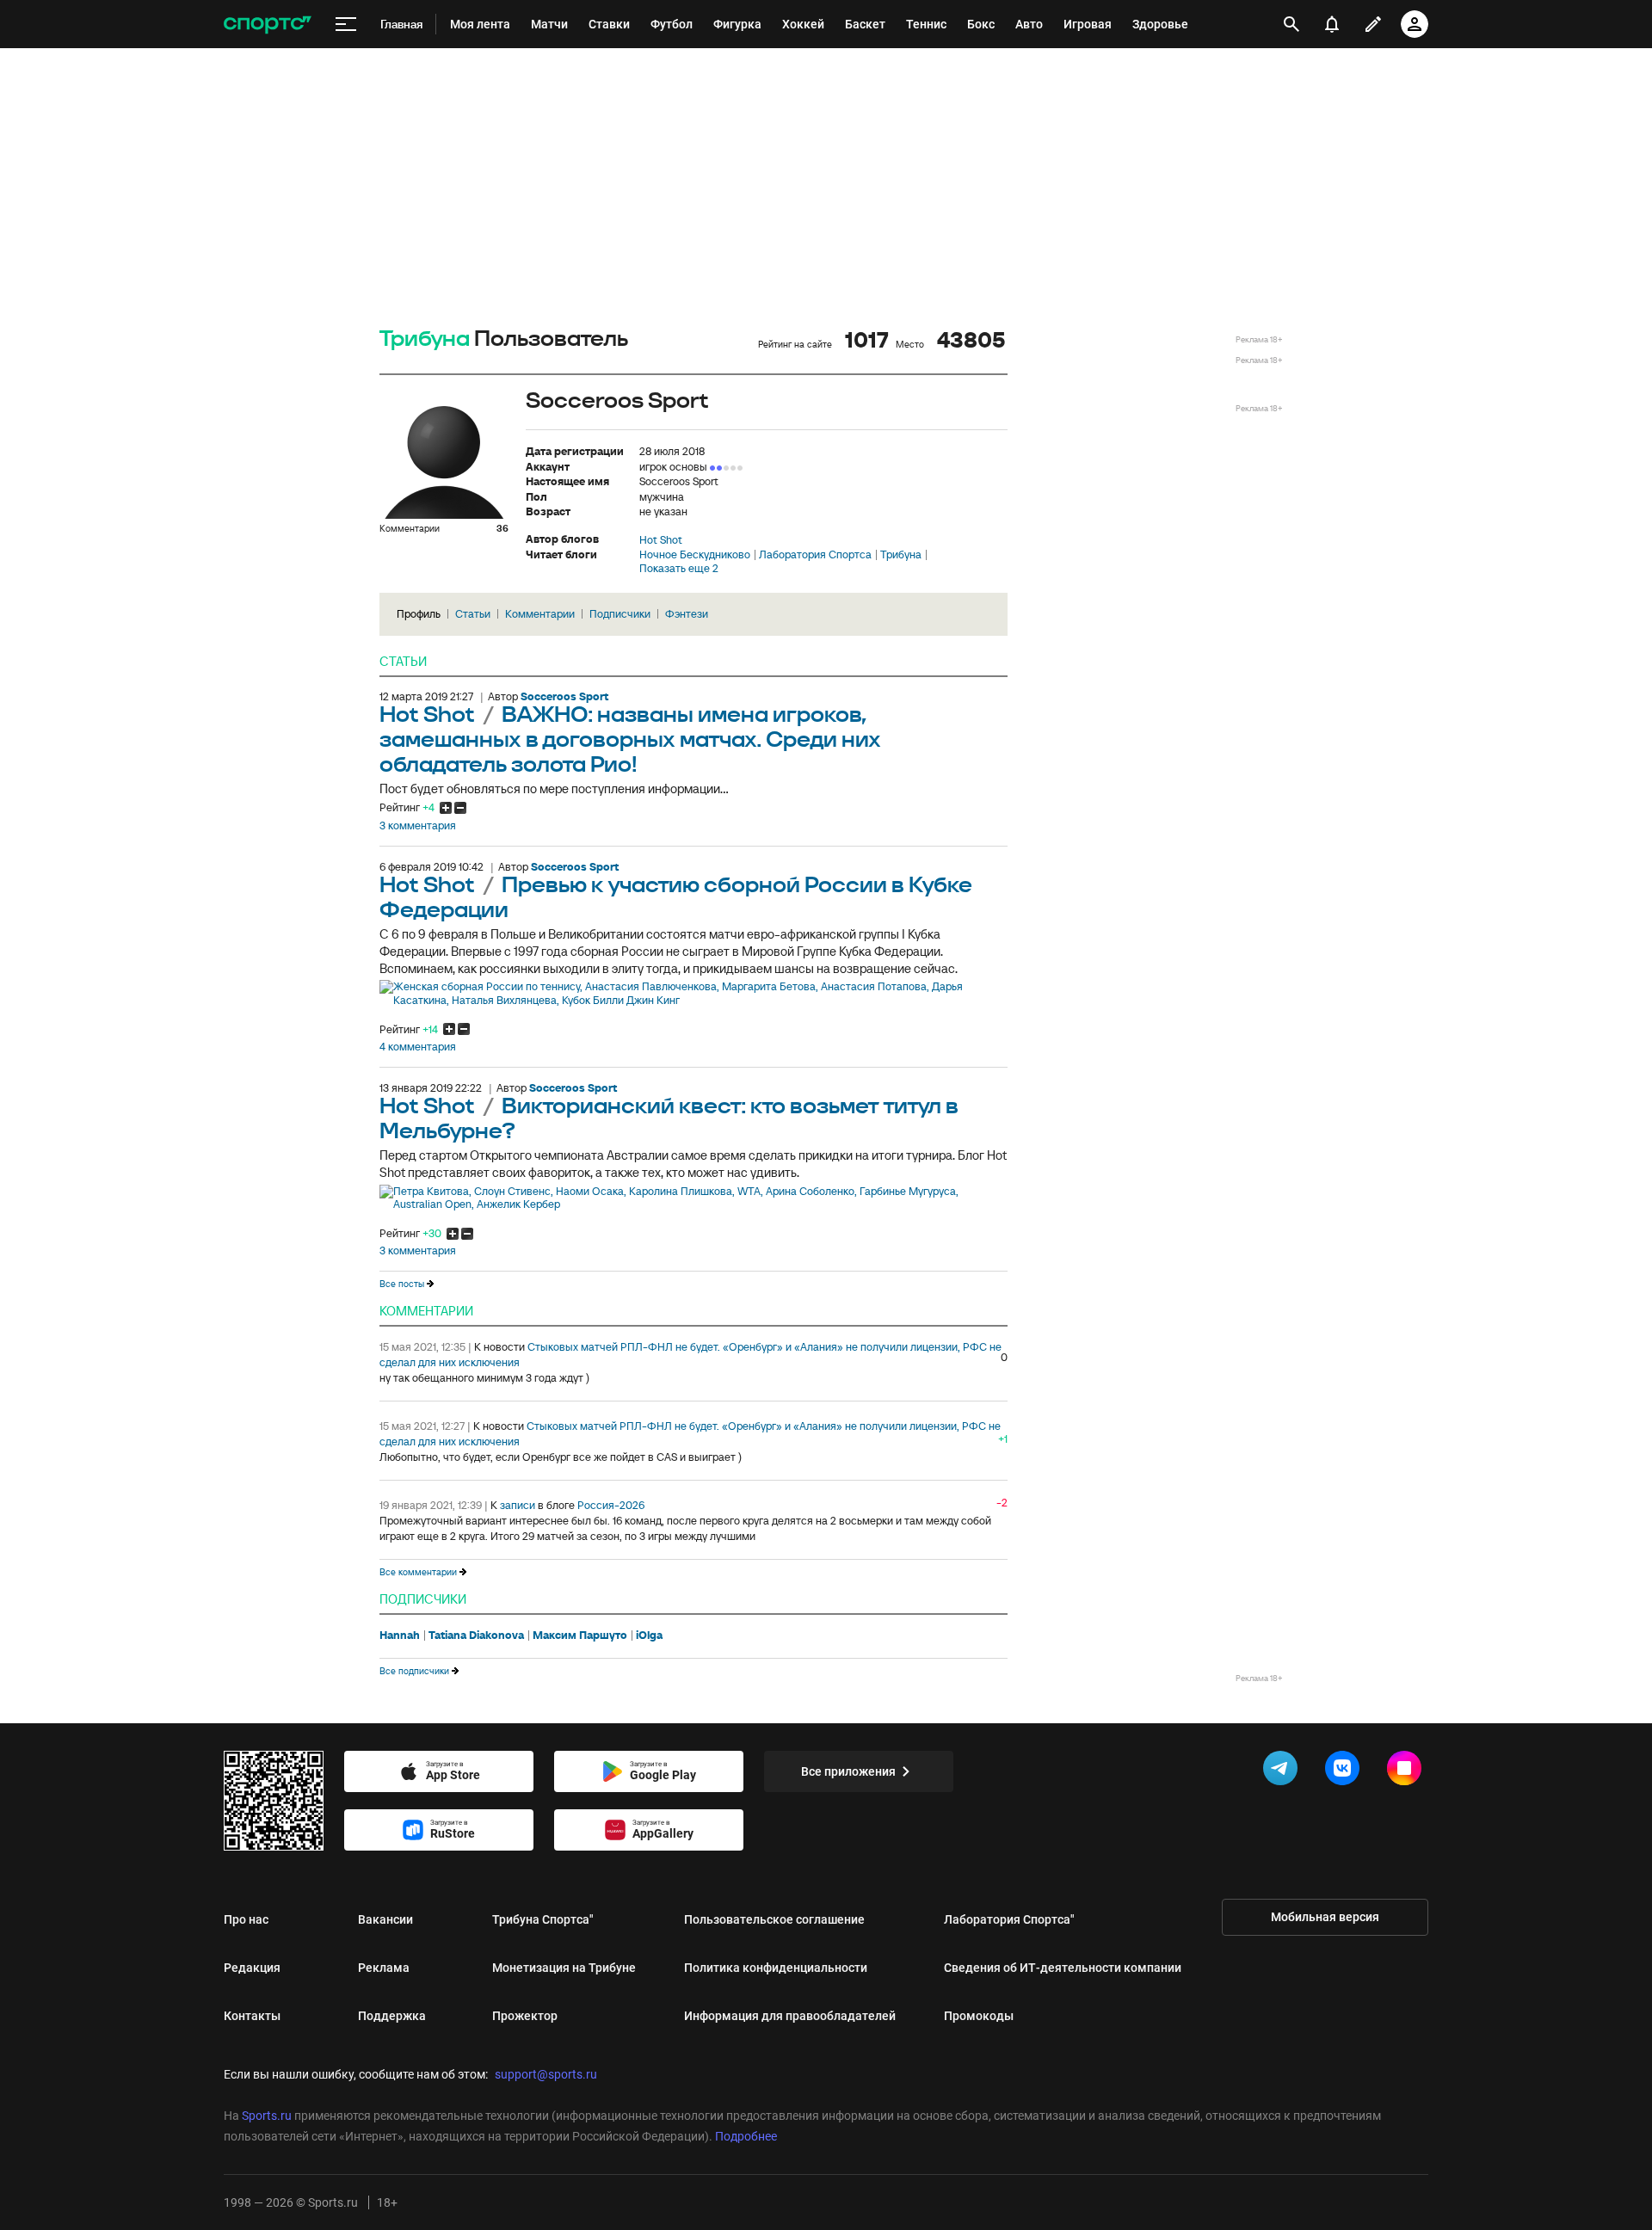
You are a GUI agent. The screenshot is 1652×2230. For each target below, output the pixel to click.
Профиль (419, 614)
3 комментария (418, 826)
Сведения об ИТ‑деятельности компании (1063, 1968)
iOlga (649, 1636)
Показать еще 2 (679, 569)
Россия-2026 (611, 1505)
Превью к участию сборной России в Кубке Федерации (676, 898)
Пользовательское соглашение (774, 1919)
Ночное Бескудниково (695, 555)
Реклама (384, 1968)
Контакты (252, 2016)
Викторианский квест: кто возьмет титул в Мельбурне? (669, 1119)
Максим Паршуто (580, 1636)
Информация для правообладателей (790, 2016)
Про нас (246, 1919)
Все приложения (848, 1771)
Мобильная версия (1325, 1917)
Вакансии (385, 1919)
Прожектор (525, 2016)
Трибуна (425, 339)
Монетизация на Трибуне (564, 1968)
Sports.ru (267, 2116)
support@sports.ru (546, 2074)
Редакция (252, 1968)
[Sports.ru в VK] (1346, 1771)
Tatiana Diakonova (476, 1636)
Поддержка (392, 2016)
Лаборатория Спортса (815, 555)
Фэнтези (687, 614)
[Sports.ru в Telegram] (1284, 1771)
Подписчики (620, 614)
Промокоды (979, 2016)
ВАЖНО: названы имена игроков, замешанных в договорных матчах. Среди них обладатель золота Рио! (630, 740)
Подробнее (746, 2136)
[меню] (346, 25)
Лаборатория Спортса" (1009, 1919)
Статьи (473, 614)
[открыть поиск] (1292, 24)
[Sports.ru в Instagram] (1408, 1771)
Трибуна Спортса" (543, 1919)
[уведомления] (1332, 24)
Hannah (400, 1636)
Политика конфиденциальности (776, 1968)
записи (518, 1505)
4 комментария (418, 1047)
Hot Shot (661, 540)
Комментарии (540, 614)
